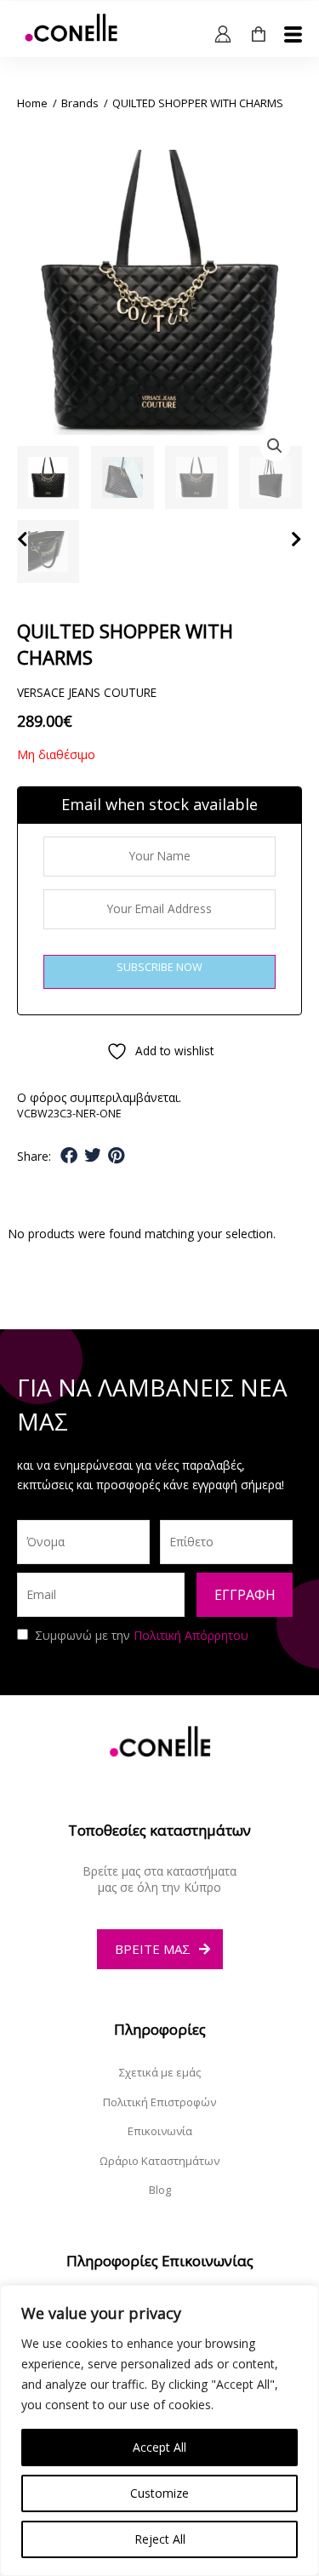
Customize (159, 2493)
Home (32, 103)
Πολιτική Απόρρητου (191, 1635)
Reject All (160, 2539)
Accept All (159, 2447)
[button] (275, 446)
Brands (80, 103)
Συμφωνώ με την (142, 1635)
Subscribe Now (159, 967)
